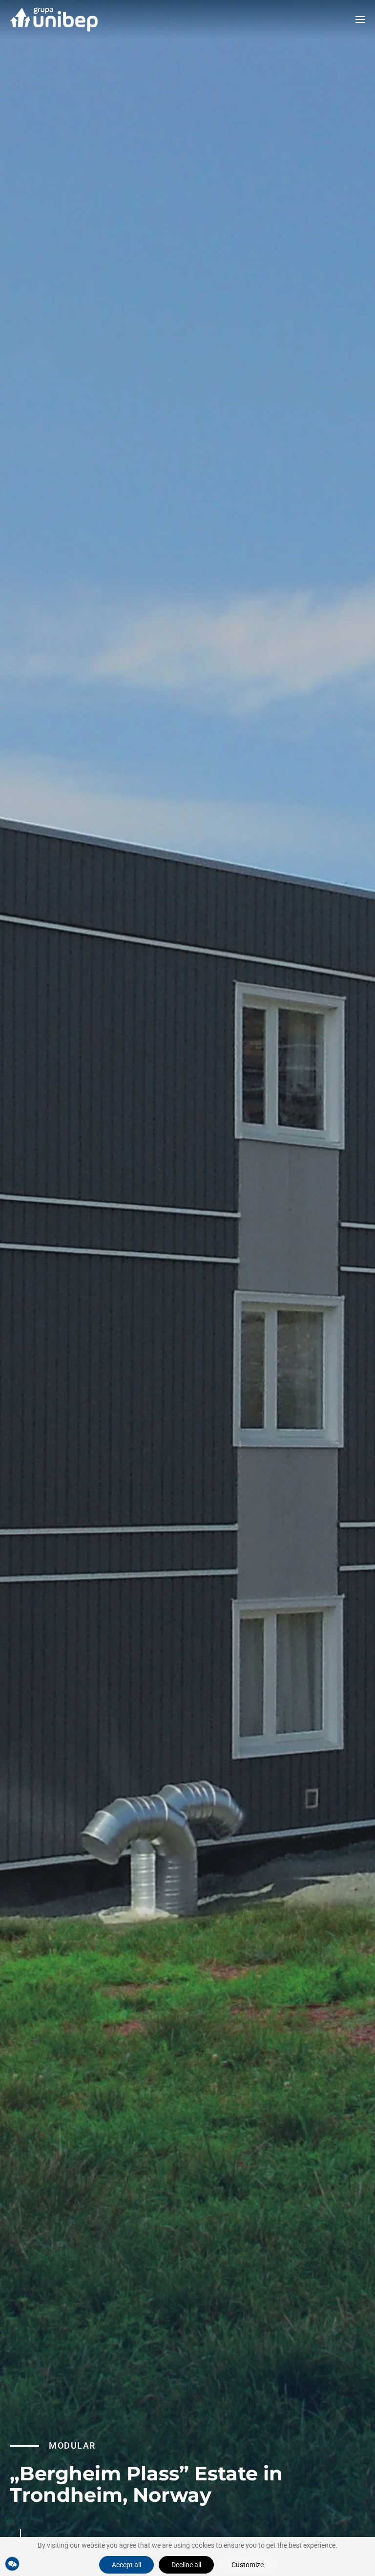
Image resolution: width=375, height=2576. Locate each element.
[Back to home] (54, 20)
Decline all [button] (186, 2565)
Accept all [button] (126, 2565)
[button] (360, 20)
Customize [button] (248, 2565)
